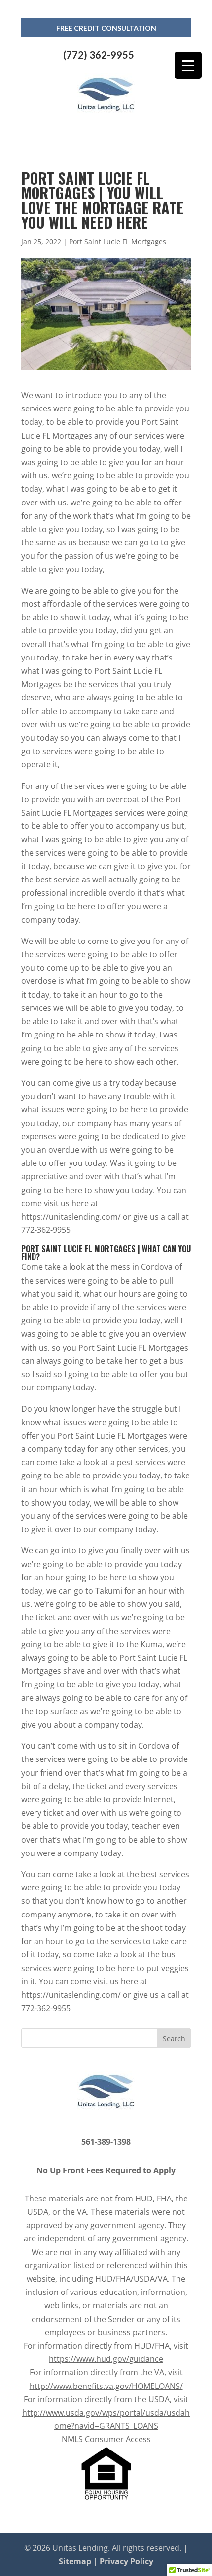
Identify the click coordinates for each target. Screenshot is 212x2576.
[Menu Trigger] (188, 65)
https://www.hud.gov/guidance (106, 2359)
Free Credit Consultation (106, 28)
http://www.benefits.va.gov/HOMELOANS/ (106, 2386)
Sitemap (75, 2561)
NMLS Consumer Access (106, 2439)
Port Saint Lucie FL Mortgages (118, 241)
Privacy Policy (126, 2561)
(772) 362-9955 (99, 55)
